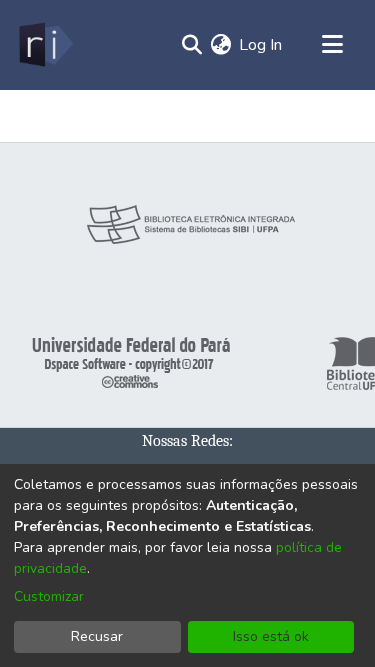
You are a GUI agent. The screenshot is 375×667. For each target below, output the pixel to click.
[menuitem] (220, 45)
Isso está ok (271, 636)
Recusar (97, 636)
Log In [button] (261, 45)
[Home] (44, 45)
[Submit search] (191, 45)
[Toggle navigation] (332, 45)
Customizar (49, 596)
